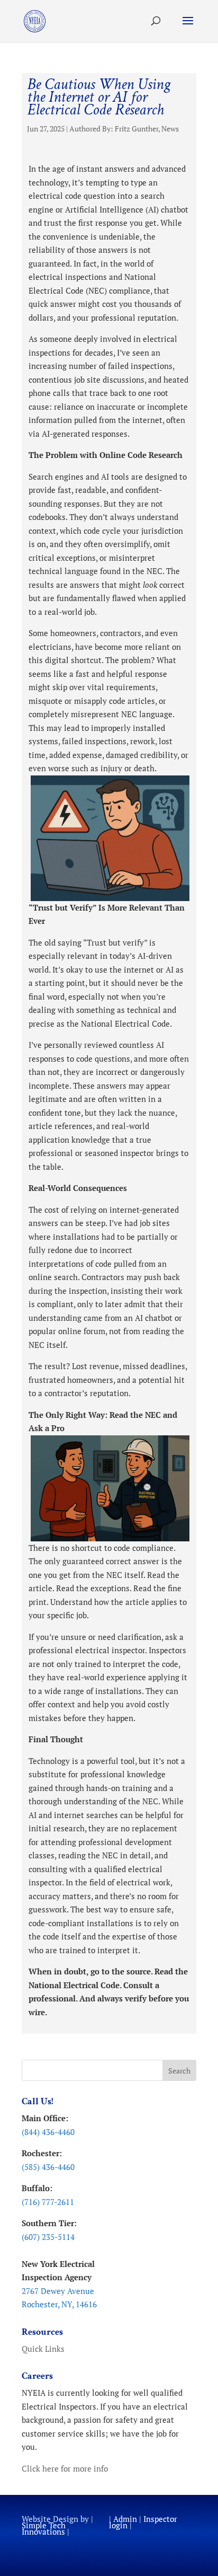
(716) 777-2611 (48, 2202)
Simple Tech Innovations (44, 2528)
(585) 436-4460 (48, 2167)
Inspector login (143, 2522)
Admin (125, 2519)
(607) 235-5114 (48, 2237)
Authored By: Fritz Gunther (114, 129)
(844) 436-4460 (48, 2132)
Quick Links (43, 2349)
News (170, 129)
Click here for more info (65, 2468)
